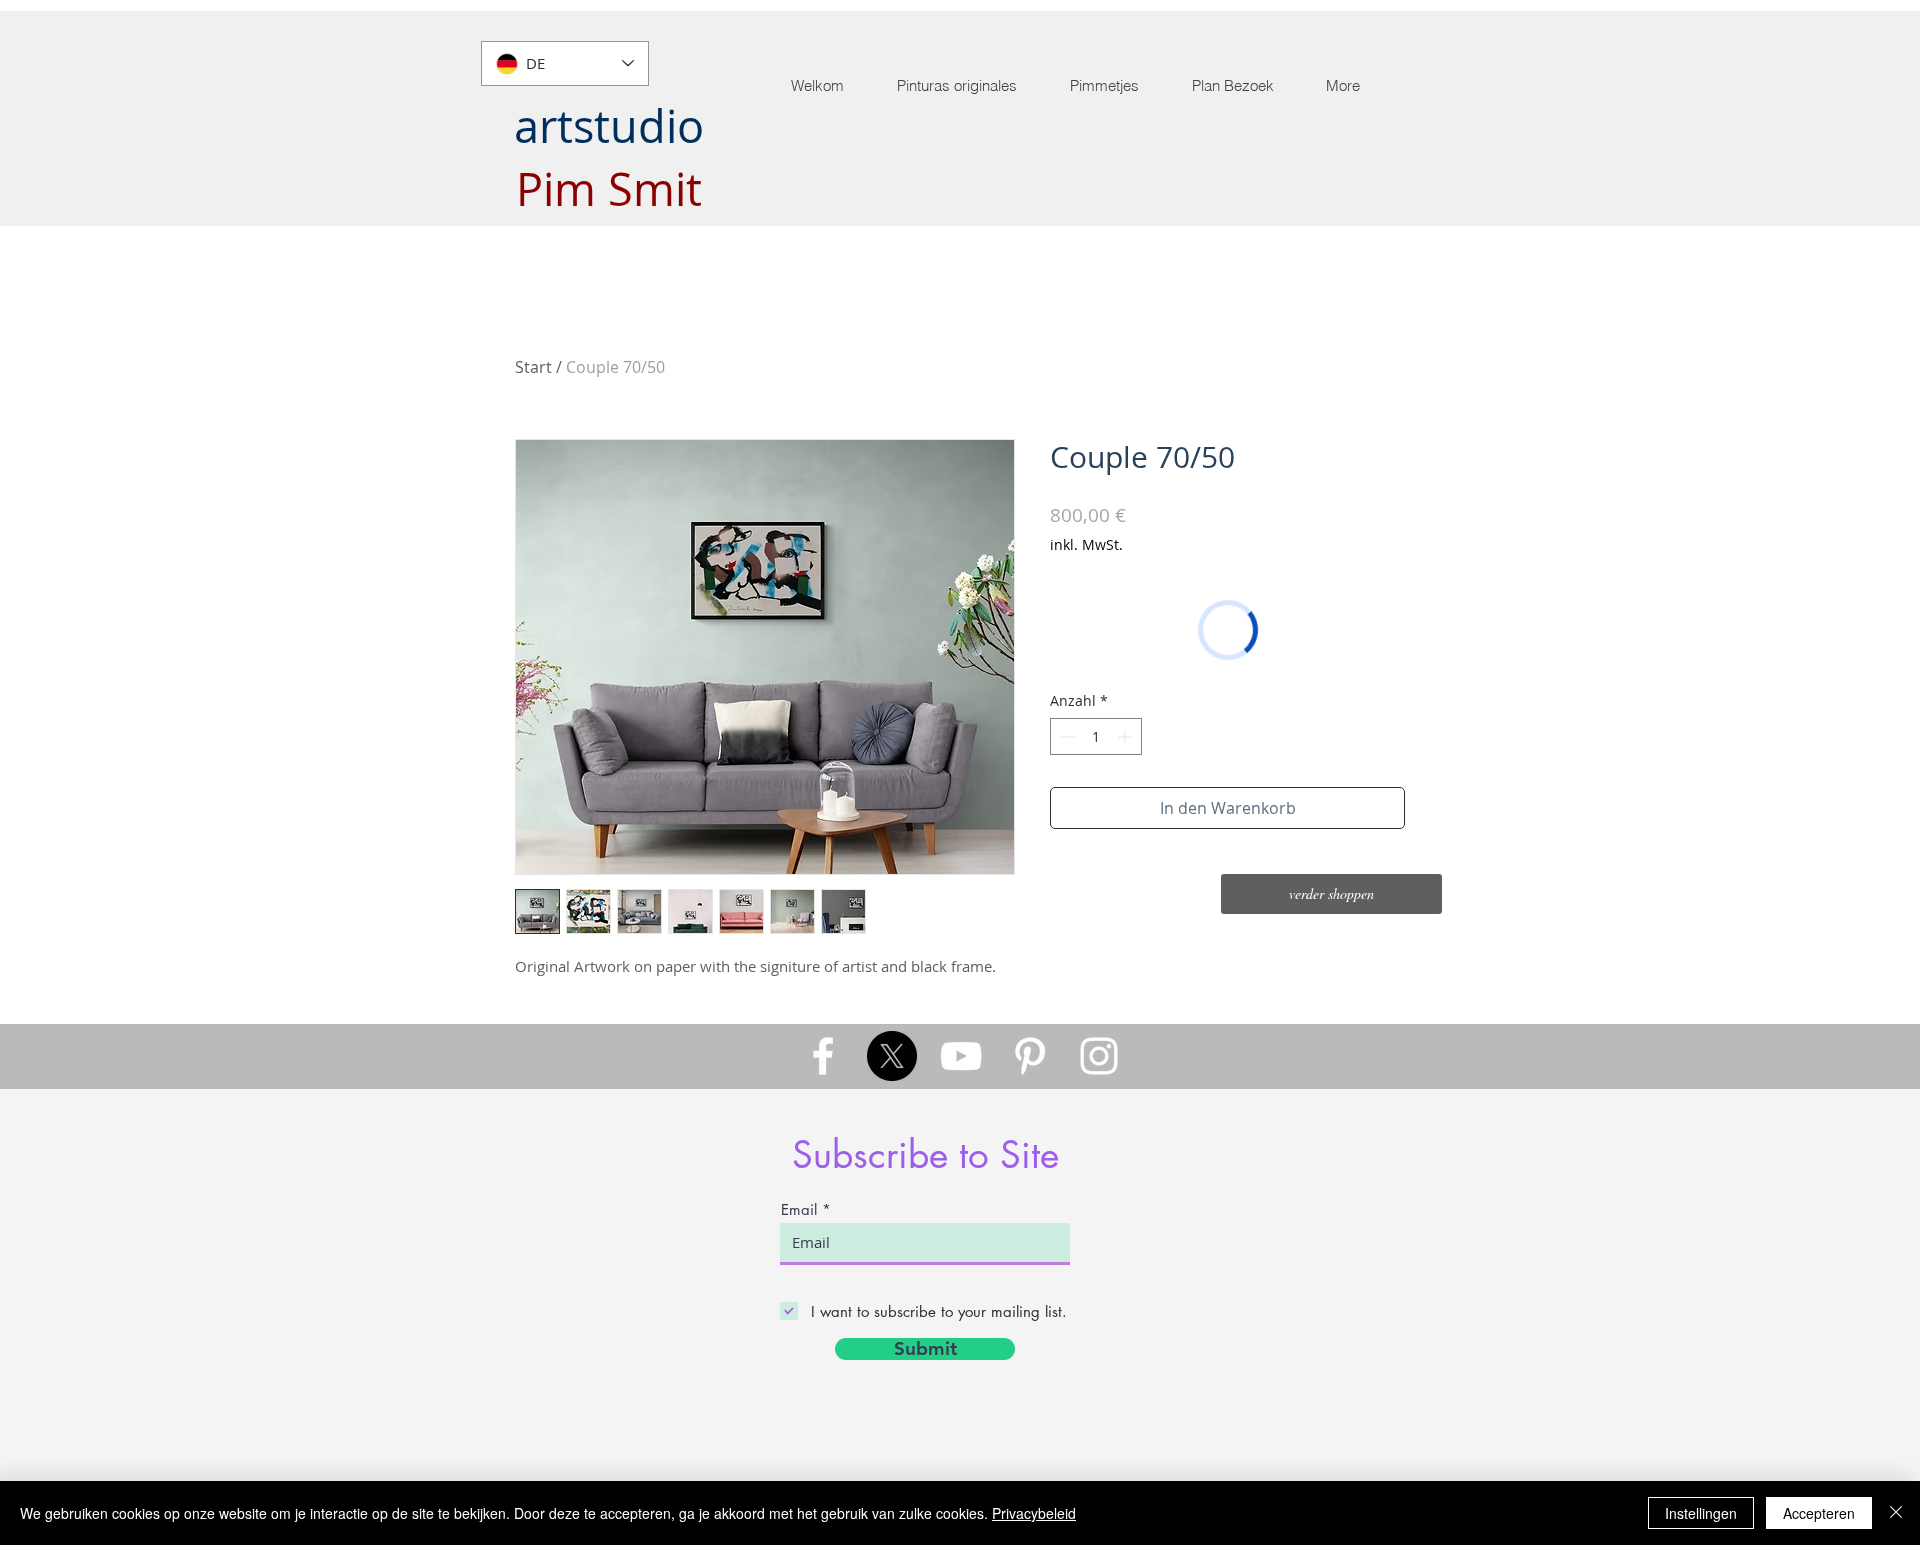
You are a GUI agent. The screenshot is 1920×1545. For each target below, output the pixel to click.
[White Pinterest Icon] (1030, 1056)
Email (799, 1209)
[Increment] (1126, 736)
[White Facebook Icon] (823, 1056)
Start (533, 367)
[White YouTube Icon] (961, 1056)
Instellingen (1701, 1513)
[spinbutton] (1096, 736)
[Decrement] (1065, 736)
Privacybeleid (1034, 1513)
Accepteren (1819, 1513)
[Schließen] (1896, 1513)
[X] (892, 1056)
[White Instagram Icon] (1099, 1056)
